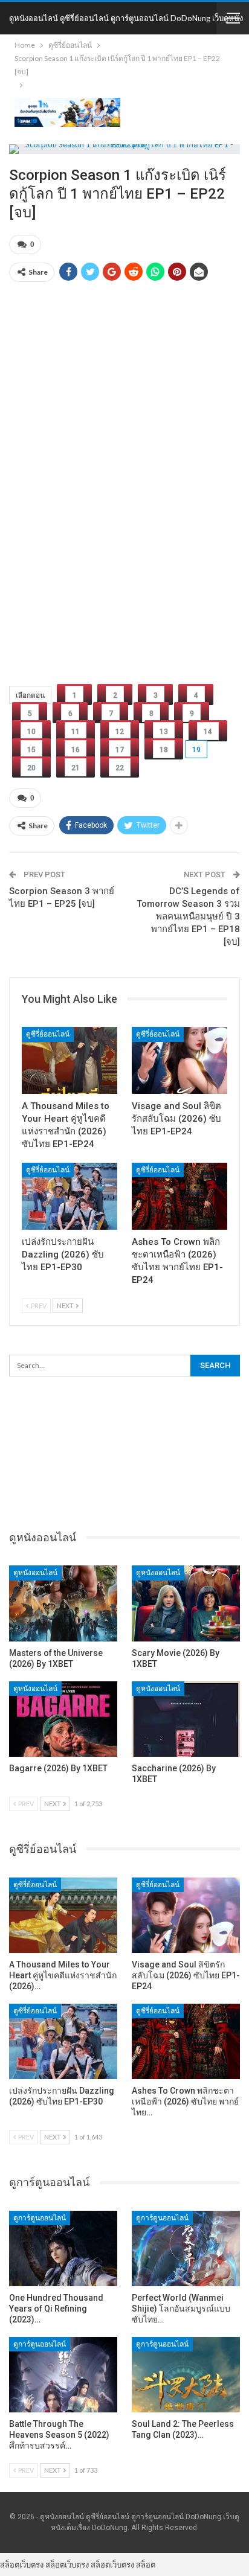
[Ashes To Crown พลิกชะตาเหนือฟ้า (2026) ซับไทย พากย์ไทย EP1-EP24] (179, 1196)
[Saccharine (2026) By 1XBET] (186, 1719)
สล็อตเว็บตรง (22, 2565)
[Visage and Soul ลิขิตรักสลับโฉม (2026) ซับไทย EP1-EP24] (179, 1060)
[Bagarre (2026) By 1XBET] (63, 1719)
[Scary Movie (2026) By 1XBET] (186, 1603)
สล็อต (146, 2565)
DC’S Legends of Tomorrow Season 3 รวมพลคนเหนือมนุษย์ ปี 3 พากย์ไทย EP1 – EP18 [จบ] (188, 916)
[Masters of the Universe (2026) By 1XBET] (63, 1603)
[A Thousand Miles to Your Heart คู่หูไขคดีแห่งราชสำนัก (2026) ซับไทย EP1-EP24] (70, 1060)
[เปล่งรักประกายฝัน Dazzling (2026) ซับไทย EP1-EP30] (70, 1196)
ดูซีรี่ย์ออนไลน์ (48, 1034)
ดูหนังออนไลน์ (35, 1573)
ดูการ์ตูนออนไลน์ (40, 2218)
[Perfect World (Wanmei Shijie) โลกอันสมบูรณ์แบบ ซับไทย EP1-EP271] (186, 2248)
